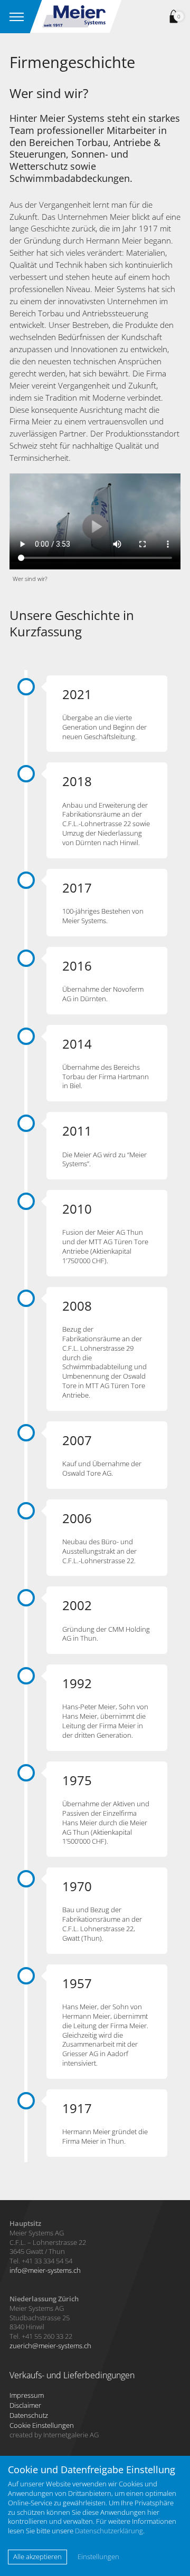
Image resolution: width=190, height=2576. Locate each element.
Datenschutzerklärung (109, 2531)
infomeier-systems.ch (45, 2270)
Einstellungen (98, 2557)
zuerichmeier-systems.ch (50, 2346)
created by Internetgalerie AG (54, 2435)
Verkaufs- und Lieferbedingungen (72, 2375)
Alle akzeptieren (37, 2556)
